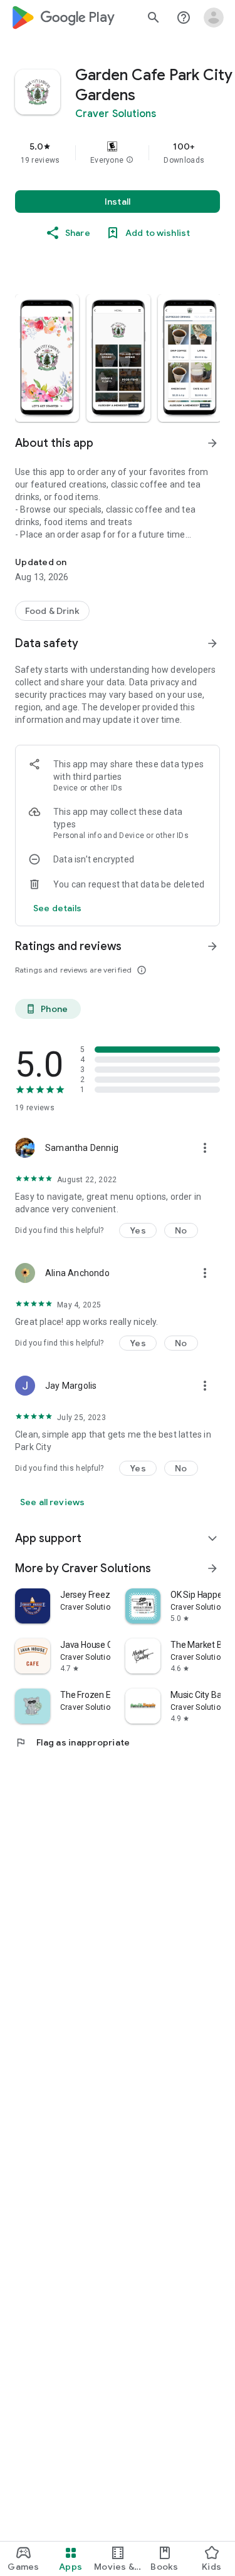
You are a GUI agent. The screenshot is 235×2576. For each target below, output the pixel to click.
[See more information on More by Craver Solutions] (212, 1568)
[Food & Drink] (52, 611)
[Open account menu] (214, 18)
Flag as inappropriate (72, 1742)
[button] (130, 160)
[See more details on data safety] (58, 908)
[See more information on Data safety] (212, 643)
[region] (118, 153)
